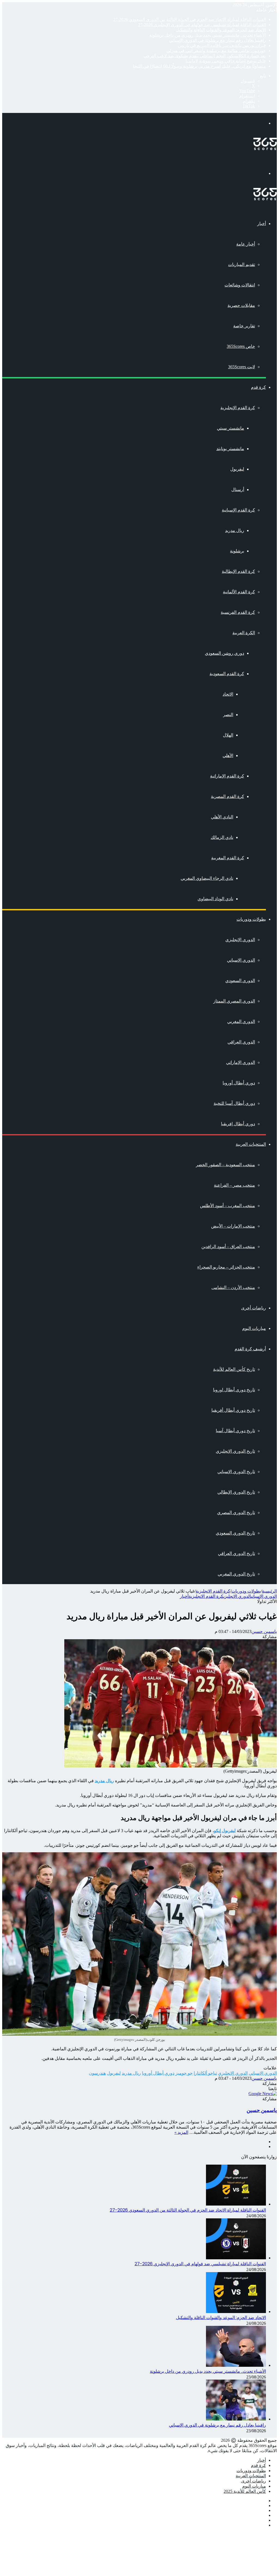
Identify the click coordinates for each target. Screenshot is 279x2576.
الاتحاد (228, 694)
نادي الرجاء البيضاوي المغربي (207, 878)
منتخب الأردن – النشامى (233, 1287)
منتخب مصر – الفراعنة (234, 1185)
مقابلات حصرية (241, 305)
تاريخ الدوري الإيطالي (236, 1492)
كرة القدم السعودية (227, 674)
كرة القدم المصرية (228, 796)
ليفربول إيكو (225, 1831)
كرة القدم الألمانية (239, 592)
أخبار (262, 224)
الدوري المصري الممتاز (234, 1001)
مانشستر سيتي (231, 428)
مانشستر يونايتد (230, 449)
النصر (228, 715)
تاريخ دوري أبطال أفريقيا (233, 1410)
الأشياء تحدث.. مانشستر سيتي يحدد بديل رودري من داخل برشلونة (208, 35)
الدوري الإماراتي (241, 1062)
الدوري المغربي (241, 1021)
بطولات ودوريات (251, 919)
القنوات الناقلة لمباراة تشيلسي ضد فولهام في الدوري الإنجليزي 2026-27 (202, 25)
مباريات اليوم (254, 1328)
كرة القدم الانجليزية (213, 1591)
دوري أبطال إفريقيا (238, 1124)
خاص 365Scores (241, 346)
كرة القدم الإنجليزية (238, 408)
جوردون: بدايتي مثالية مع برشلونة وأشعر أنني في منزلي (216, 51)
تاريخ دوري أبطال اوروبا (234, 1390)
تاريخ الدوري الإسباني (236, 1472)
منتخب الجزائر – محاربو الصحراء (226, 1267)
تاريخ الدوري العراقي (236, 1553)
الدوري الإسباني (241, 960)
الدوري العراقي (241, 1042)
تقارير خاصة (244, 326)
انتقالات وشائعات (240, 285)
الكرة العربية (244, 633)
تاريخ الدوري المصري (236, 1513)
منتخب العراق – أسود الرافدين (228, 1247)
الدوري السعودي (240, 981)
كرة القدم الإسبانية (238, 510)
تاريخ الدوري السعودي (235, 1533)
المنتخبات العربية (251, 1144)
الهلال (228, 735)
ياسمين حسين (264, 1631)
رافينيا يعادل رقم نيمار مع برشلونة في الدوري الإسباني (217, 40)
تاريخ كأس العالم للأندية (234, 1369)
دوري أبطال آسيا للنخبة (234, 1103)
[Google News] (263, 2094)
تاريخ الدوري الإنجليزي (235, 1451)
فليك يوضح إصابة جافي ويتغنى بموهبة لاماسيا (226, 61)
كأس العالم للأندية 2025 (245, 2491)
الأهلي (228, 756)
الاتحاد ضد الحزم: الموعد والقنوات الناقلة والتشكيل (221, 30)
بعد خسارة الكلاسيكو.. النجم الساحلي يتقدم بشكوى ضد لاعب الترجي (205, 56)
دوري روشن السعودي (225, 653)
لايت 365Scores (242, 367)
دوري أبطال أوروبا (239, 1083)
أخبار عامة (246, 244)
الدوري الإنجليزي (240, 940)
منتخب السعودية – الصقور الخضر (225, 1165)
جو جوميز (184, 2073)
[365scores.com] (265, 149)
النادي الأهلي (222, 817)
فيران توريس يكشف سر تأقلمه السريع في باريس (222, 45)
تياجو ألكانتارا (205, 2073)
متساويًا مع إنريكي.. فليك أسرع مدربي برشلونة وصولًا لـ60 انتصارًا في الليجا (199, 66)
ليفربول (237, 469)
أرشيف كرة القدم (250, 1349)
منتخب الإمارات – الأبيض (233, 1226)
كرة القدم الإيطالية (238, 571)
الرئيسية (269, 1591)
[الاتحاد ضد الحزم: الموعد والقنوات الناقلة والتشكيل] (236, 2312)
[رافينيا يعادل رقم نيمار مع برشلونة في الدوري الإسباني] (236, 2419)
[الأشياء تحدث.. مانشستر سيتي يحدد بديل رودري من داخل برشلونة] (236, 2365)
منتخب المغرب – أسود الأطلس (228, 1206)
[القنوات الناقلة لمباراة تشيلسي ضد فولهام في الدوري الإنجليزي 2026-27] (236, 2258)
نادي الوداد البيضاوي (215, 899)
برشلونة (237, 551)
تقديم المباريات (242, 264)
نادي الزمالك (222, 837)
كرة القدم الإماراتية (227, 776)
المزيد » (181, 2132)
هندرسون (97, 2073)
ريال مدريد (235, 530)
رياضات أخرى (254, 1308)
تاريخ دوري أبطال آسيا (235, 1431)
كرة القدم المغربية (228, 858)
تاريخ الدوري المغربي (236, 1574)
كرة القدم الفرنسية (238, 612)
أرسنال (238, 490)
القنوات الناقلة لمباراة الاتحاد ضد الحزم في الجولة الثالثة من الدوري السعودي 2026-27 (190, 20)
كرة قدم (258, 387)
